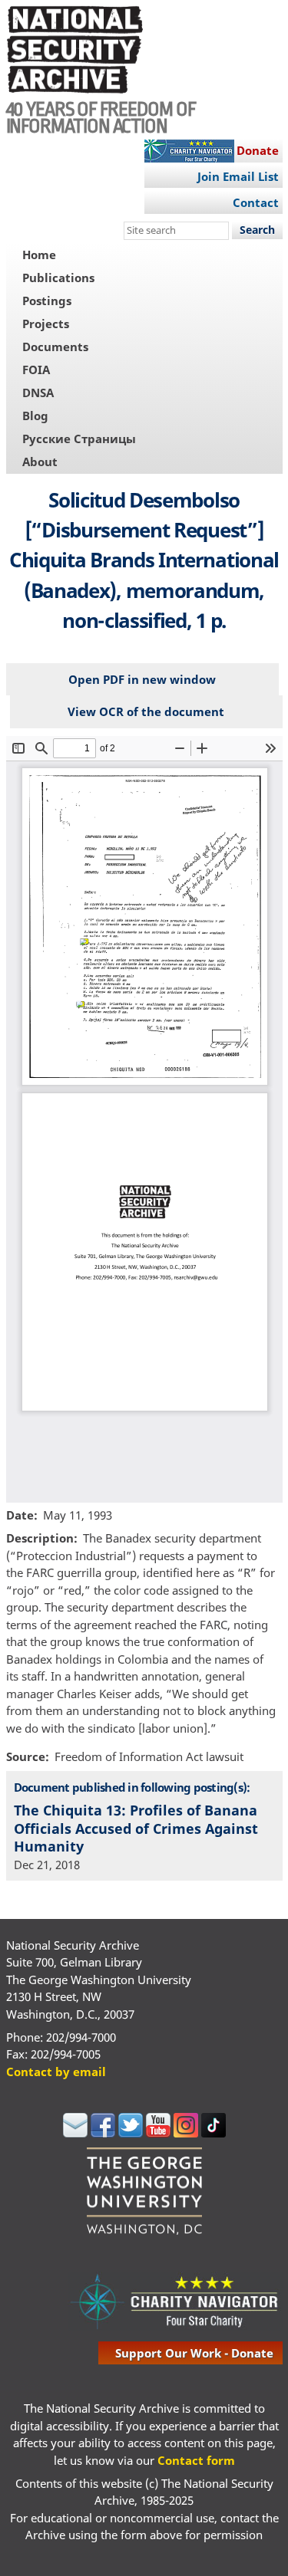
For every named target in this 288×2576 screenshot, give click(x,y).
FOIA (36, 370)
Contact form (196, 2460)
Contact (256, 202)
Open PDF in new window (142, 679)
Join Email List (238, 176)
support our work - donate (194, 2353)
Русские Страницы (79, 439)
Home (39, 255)
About (40, 462)
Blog (35, 416)
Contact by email (56, 2072)
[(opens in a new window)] (75, 2133)
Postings (47, 301)
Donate (258, 150)
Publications (58, 278)
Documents (55, 347)
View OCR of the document (146, 711)
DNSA (38, 393)
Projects (46, 324)
